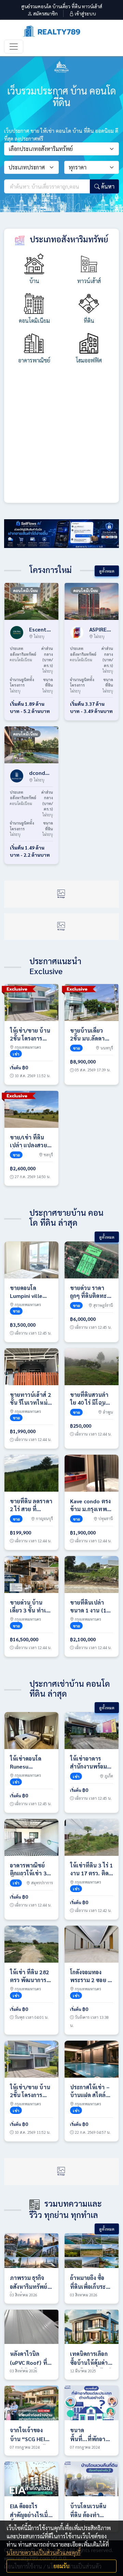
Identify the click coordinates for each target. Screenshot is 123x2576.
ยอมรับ (61, 2566)
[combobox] (61, 149)
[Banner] (61, 533)
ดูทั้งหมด (107, 571)
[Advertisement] (61, 438)
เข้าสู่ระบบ (85, 13)
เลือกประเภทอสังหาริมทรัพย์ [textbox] (41, 149)
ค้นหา (107, 186)
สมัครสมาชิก (45, 13)
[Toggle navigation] (14, 47)
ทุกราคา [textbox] (78, 167)
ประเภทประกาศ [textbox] (27, 167)
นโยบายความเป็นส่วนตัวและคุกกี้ (43, 2553)
